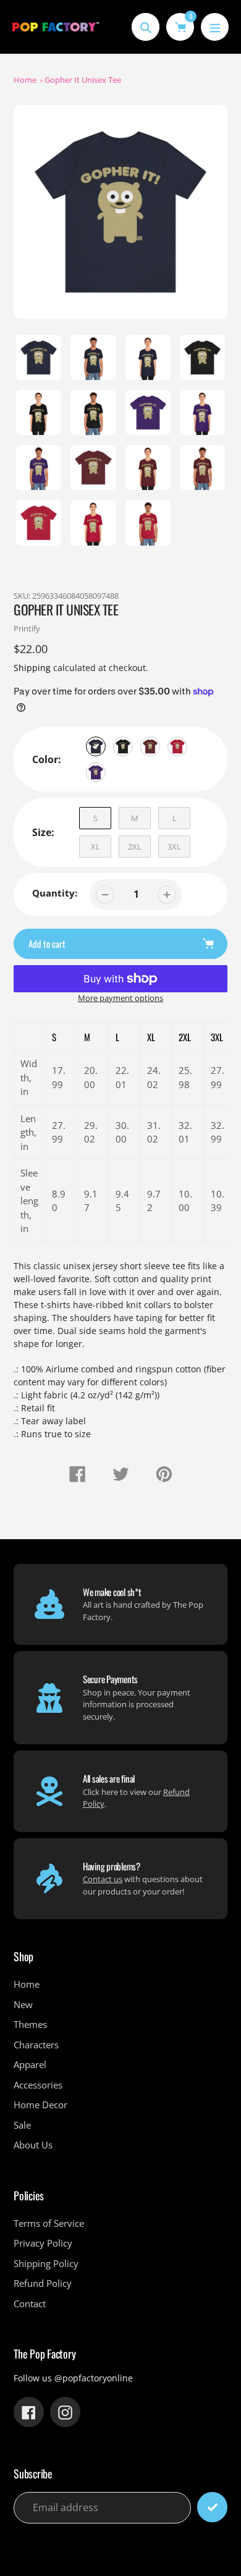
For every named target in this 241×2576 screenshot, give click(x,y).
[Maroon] (150, 746)
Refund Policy (43, 2283)
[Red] (177, 746)
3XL (174, 847)
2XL (135, 847)
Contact (30, 2304)
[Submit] (212, 2507)
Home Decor (40, 2105)
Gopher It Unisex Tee (83, 80)
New (23, 2004)
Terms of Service (49, 2223)
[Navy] (96, 746)
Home (25, 80)
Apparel (30, 2064)
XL (95, 847)
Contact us (103, 1879)
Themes (30, 2024)
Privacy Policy (43, 2243)
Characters (36, 2045)
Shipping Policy (46, 2263)
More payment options (120, 998)
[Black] (123, 746)
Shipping (32, 668)
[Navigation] (215, 27)
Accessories (38, 2085)
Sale (22, 2125)
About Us (33, 2145)
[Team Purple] (96, 772)
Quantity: (55, 893)
